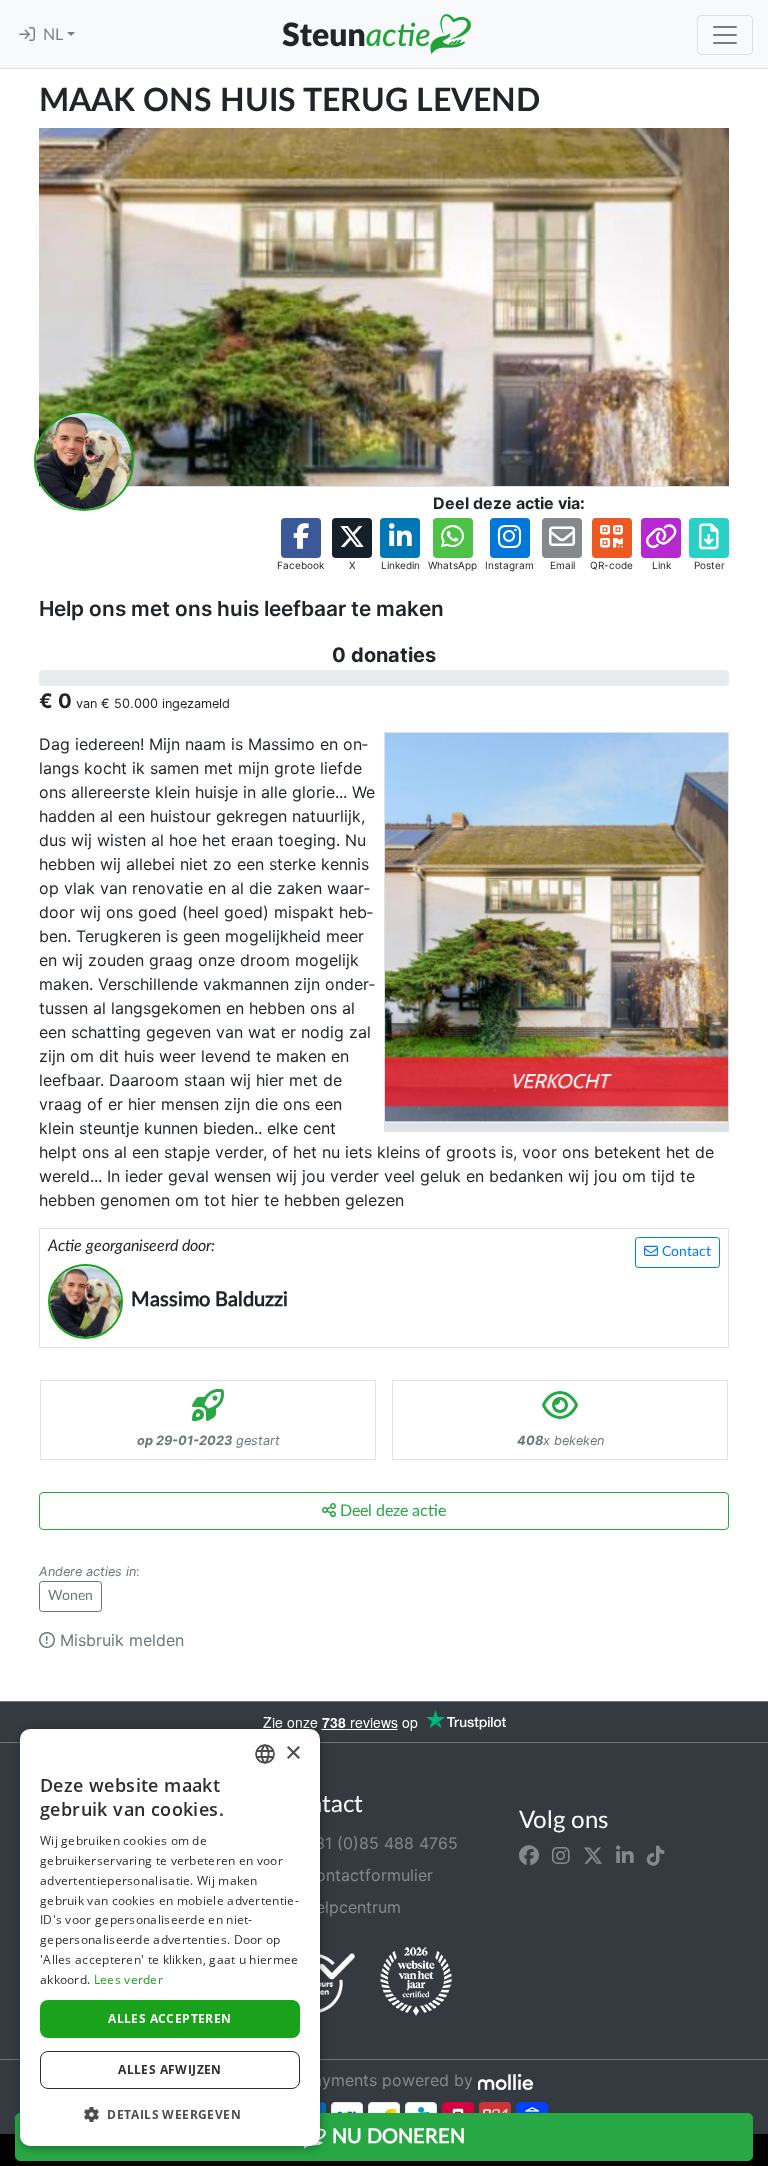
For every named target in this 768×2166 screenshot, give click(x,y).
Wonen (70, 1596)
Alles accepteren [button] (169, 2018)
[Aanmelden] (27, 35)
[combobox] (265, 1754)
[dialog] (170, 1937)
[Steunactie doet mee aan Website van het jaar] (416, 1982)
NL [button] (55, 35)
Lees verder (128, 1979)
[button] (300, 545)
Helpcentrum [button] (350, 1907)
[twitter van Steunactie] (593, 1855)
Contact (684, 1252)
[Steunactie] (376, 34)
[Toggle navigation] (725, 35)
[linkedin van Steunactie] (625, 1855)
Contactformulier (366, 1875)
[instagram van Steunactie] (561, 1855)
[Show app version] (754, 2152)
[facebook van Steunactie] (529, 1855)
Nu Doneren (396, 2137)
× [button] (292, 1753)
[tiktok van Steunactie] (656, 1855)
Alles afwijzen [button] (170, 2069)
